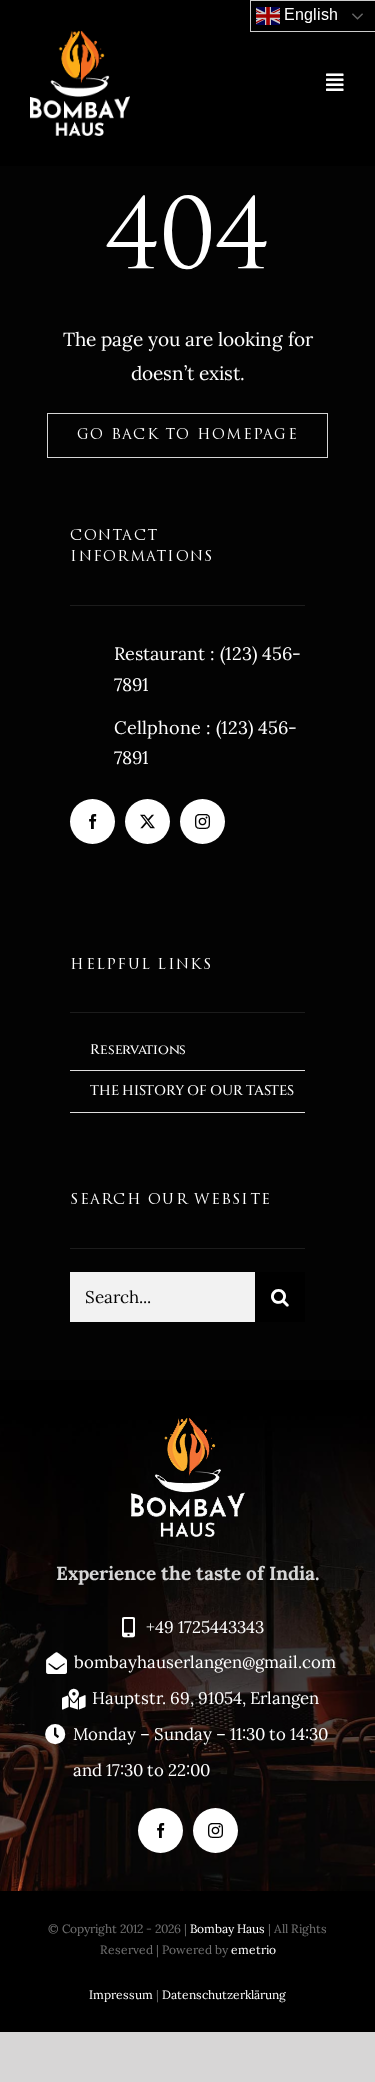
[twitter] (147, 821)
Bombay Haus (227, 1928)
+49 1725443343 (205, 1627)
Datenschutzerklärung (224, 1994)
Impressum (121, 1994)
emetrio (253, 1949)
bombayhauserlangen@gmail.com (205, 1662)
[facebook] (92, 821)
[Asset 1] (80, 39)
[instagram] (202, 821)
